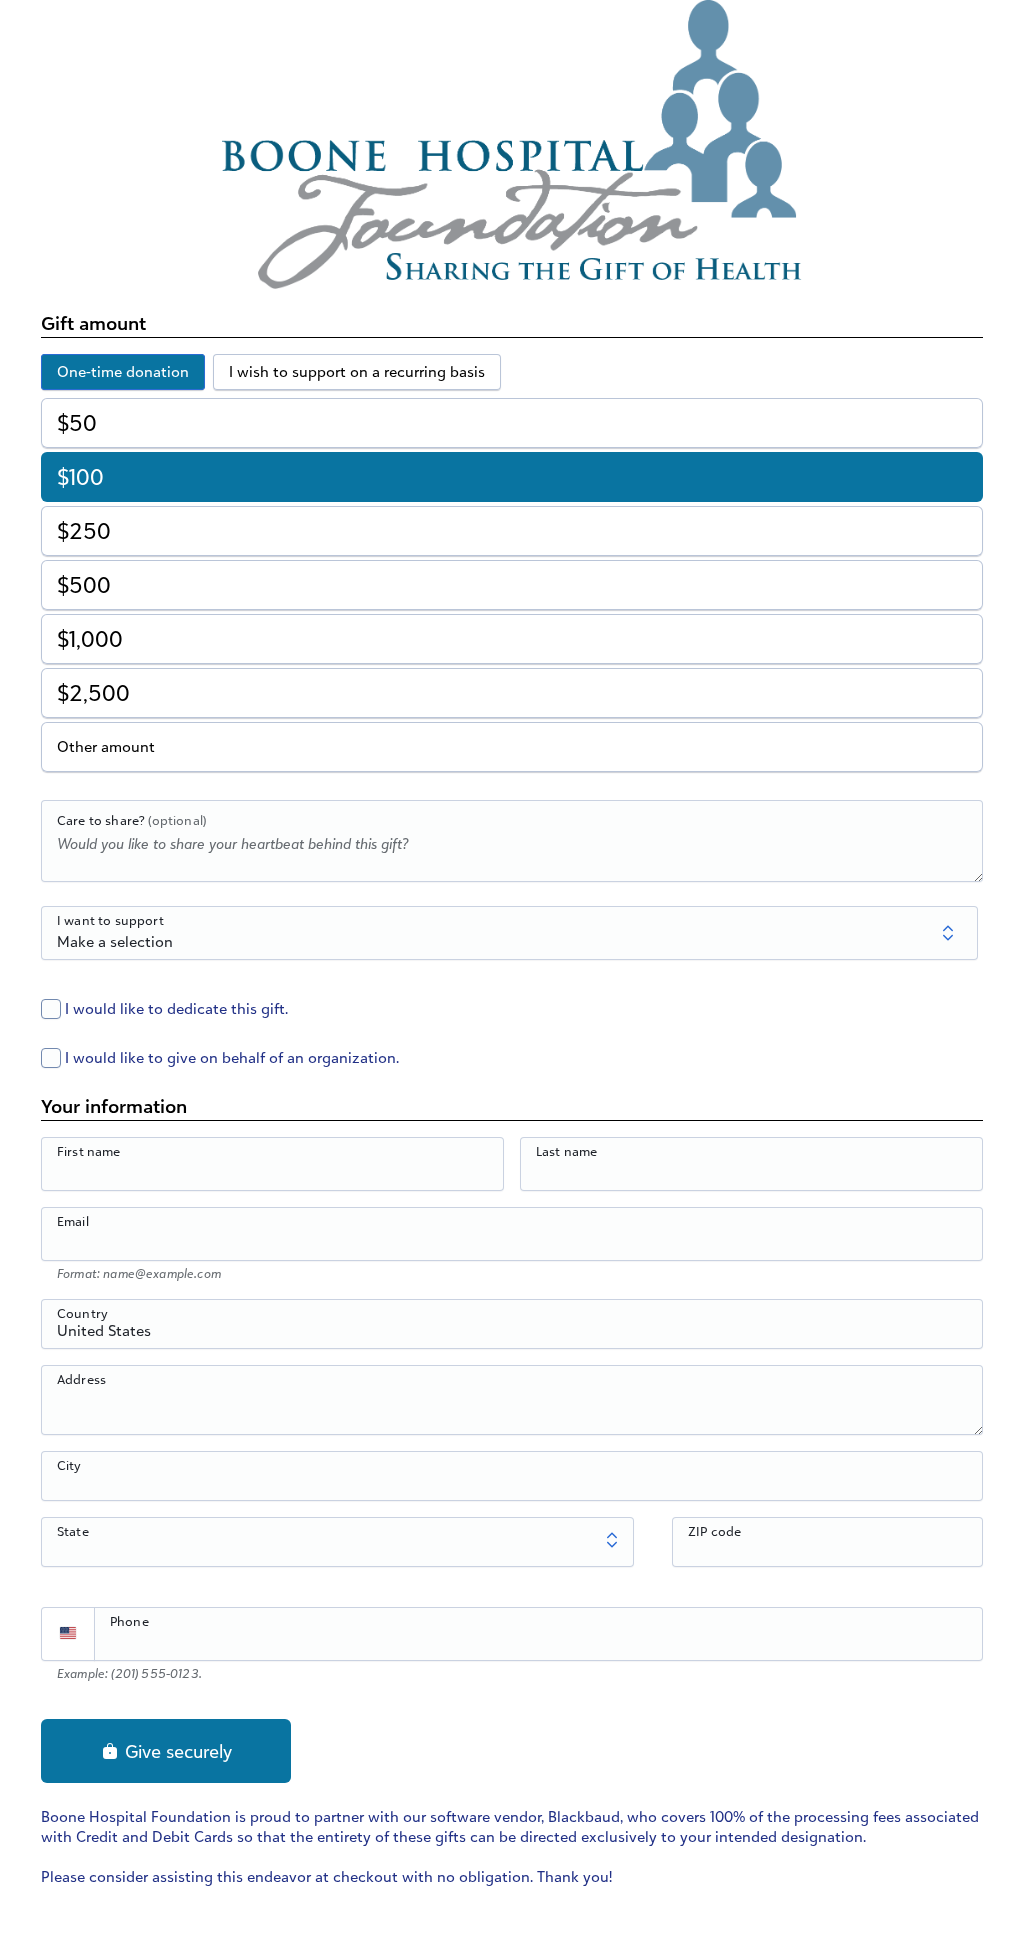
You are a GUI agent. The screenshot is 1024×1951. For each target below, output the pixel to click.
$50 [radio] (77, 422)
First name (89, 1151)
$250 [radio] (84, 530)
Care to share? (131, 820)
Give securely (176, 1751)
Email (73, 1221)
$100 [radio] (80, 476)
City (69, 1465)
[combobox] (512, 1335)
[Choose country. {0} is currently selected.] (68, 1634)
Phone (129, 1621)
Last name (566, 1151)
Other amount (106, 746)
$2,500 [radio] (93, 692)
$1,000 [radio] (90, 638)
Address (81, 1379)
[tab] (123, 372)
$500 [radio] (84, 584)
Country (82, 1313)
